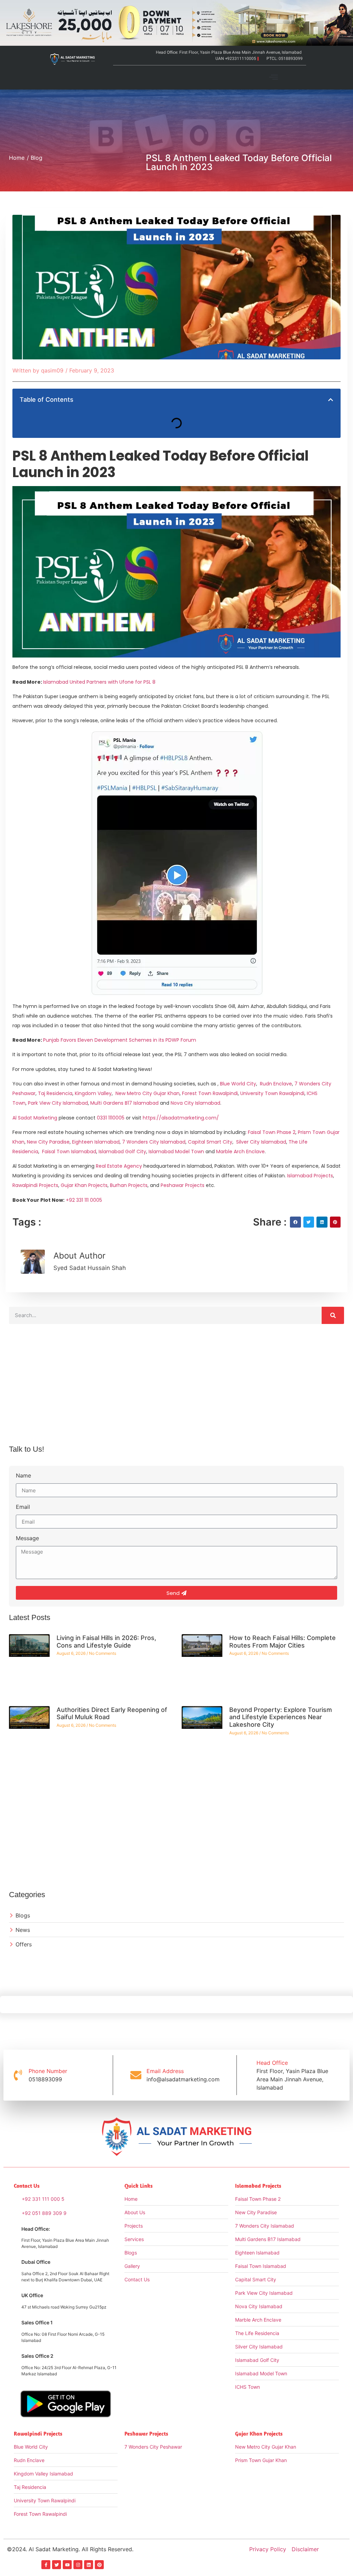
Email (23, 1507)
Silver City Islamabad (261, 1142)
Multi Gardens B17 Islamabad (124, 1103)
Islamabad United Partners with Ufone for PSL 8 (99, 682)
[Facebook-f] (46, 2565)
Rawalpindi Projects (35, 1185)
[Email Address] (136, 2075)
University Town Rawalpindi (272, 1093)
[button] (274, 77)
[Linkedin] (89, 2565)
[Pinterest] (99, 2565)
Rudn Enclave (276, 1084)
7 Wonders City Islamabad (154, 1142)
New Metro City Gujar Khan (148, 1093)
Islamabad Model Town (176, 1152)
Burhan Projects (129, 1185)
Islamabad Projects (310, 1176)
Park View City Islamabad (58, 1103)
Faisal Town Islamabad (69, 1152)
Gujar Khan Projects (84, 1185)
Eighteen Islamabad (96, 1142)
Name (23, 1476)
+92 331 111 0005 (84, 1200)
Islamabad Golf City (122, 1152)
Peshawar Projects (183, 1185)
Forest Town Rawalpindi (210, 1093)
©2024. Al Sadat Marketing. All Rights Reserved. (70, 2549)
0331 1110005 (111, 1118)
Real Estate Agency (119, 1166)
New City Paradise (48, 1142)
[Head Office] (246, 2075)
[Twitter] (57, 2565)
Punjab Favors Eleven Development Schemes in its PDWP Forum (120, 1040)
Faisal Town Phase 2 (272, 1132)
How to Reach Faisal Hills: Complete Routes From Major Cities (283, 1642)
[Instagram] (78, 2565)
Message (27, 1538)
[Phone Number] (18, 2075)
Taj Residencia (55, 1093)
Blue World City (238, 1084)
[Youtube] (67, 2565)
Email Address (165, 2071)
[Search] (333, 1315)
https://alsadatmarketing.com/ (181, 1118)
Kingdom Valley (93, 1093)
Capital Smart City (210, 1142)
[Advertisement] (176, 1390)
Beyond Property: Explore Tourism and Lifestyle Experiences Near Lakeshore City (281, 1717)
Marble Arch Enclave (240, 1152)
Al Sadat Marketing (35, 1118)
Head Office (272, 2063)
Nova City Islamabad (195, 1103)
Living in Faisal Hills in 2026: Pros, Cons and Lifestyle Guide (106, 1642)
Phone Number (48, 2071)
